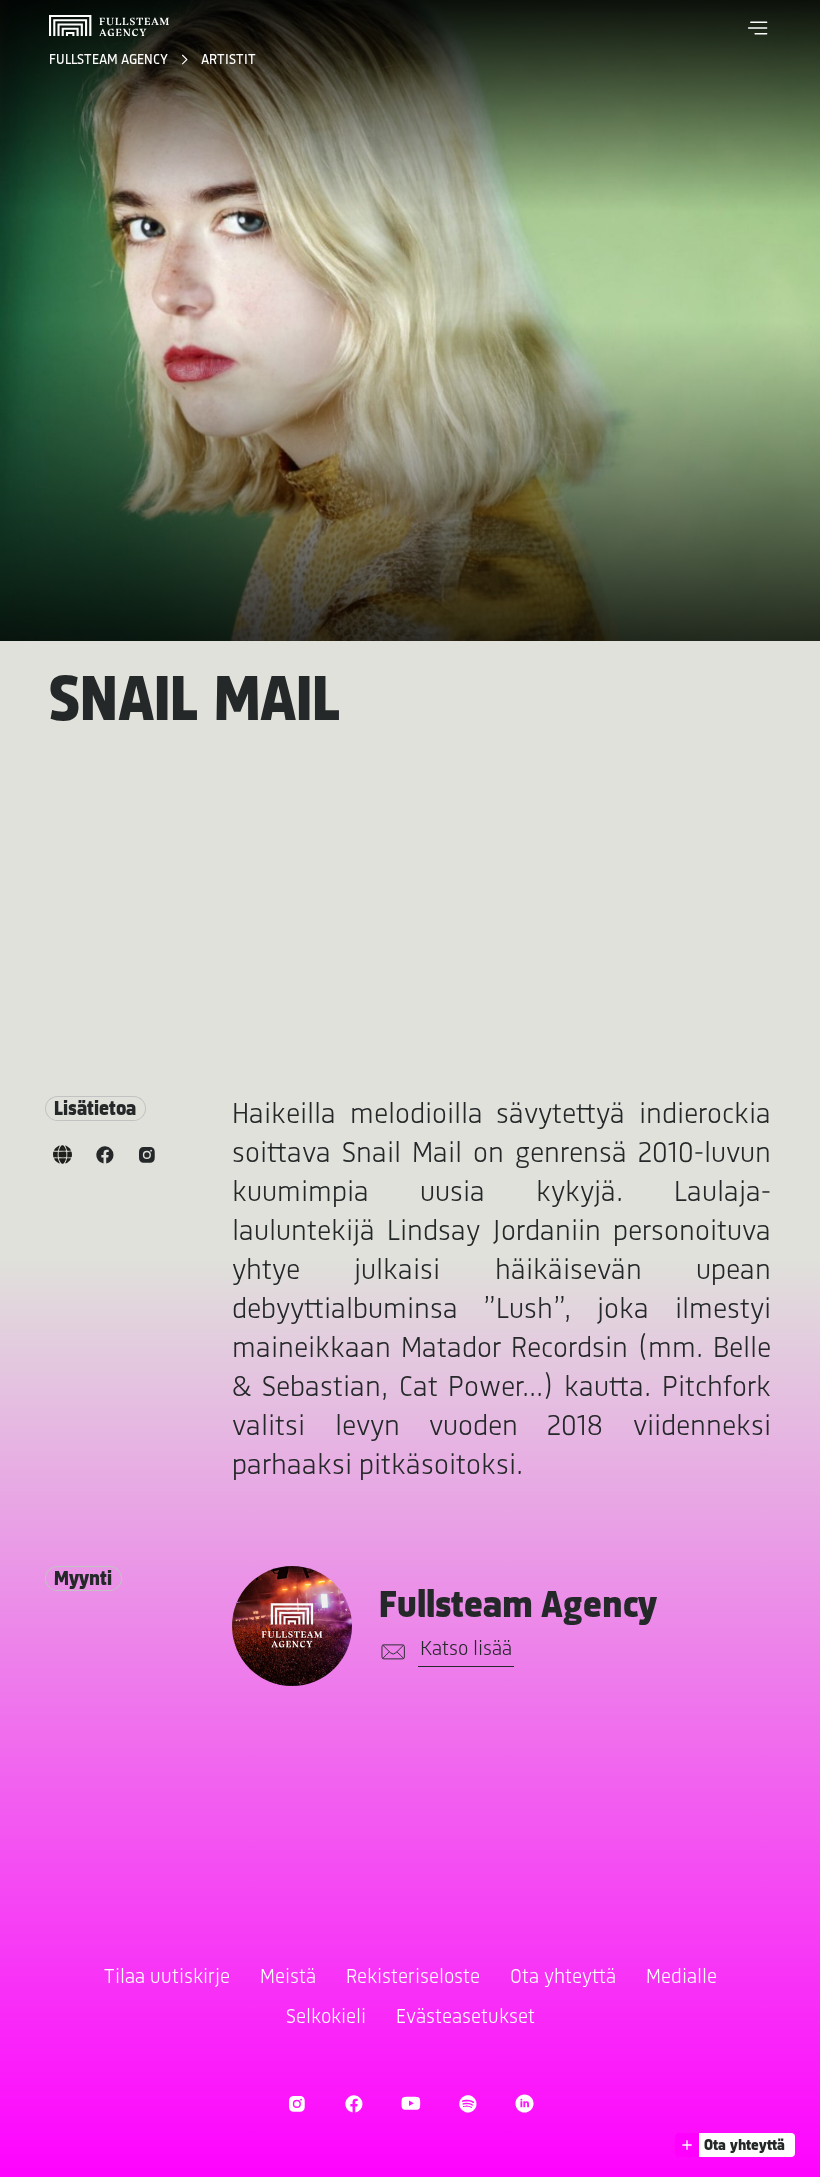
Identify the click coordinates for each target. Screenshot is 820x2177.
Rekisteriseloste (413, 1977)
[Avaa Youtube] (410, 2103)
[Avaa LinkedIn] (524, 2103)
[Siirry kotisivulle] (109, 25)
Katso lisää (466, 1649)
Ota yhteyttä (563, 1977)
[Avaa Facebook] (353, 2103)
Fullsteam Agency (110, 60)
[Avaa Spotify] (467, 2103)
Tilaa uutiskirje (167, 1977)
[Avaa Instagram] (296, 2103)
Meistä (288, 1977)
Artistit (228, 60)
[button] (758, 28)
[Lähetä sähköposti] (389, 1652)
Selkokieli (326, 2017)
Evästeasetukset (465, 2017)
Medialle (681, 1977)
